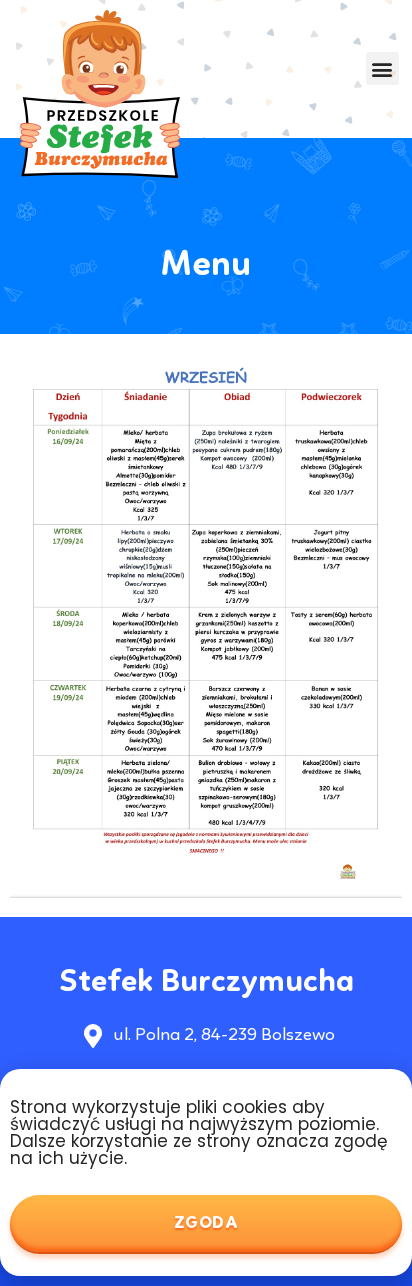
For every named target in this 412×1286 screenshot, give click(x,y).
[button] (382, 68)
